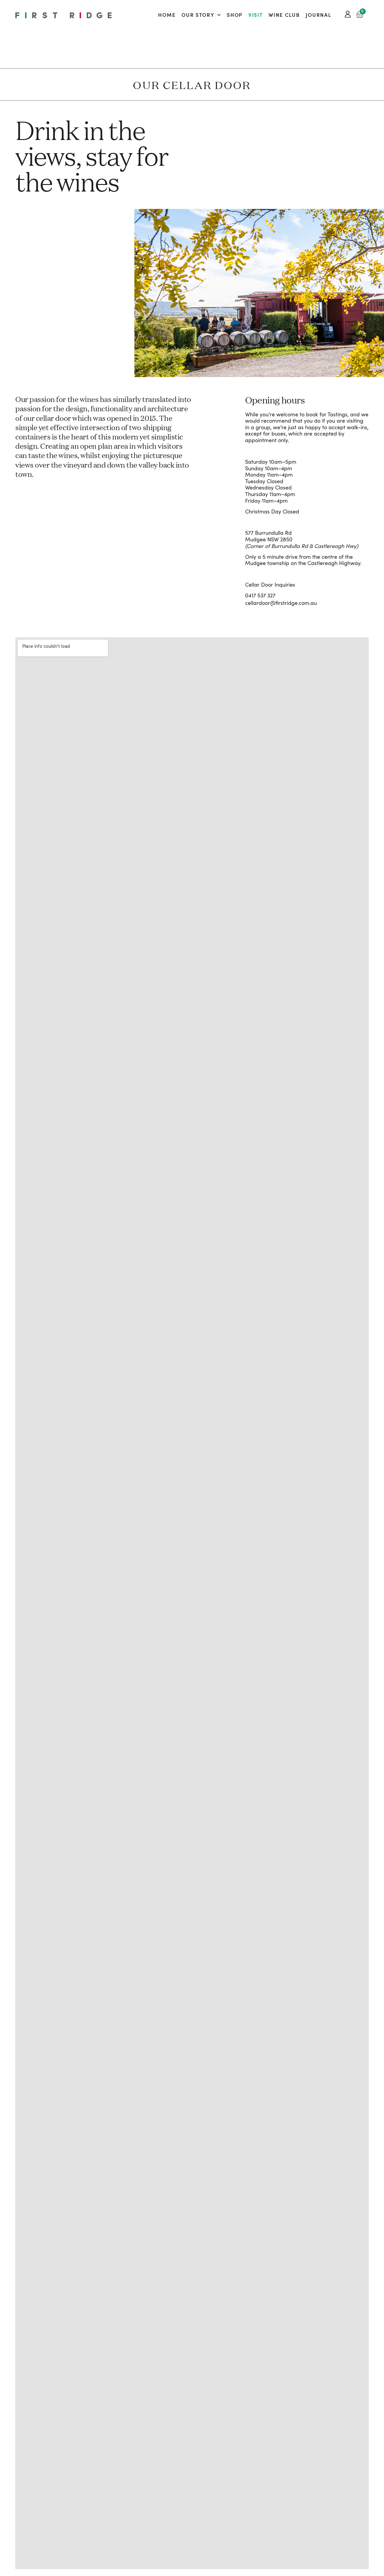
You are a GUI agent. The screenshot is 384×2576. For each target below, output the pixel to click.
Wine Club (284, 15)
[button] (147, 294)
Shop (235, 15)
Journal (318, 15)
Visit (256, 15)
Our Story (198, 15)
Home (167, 15)
